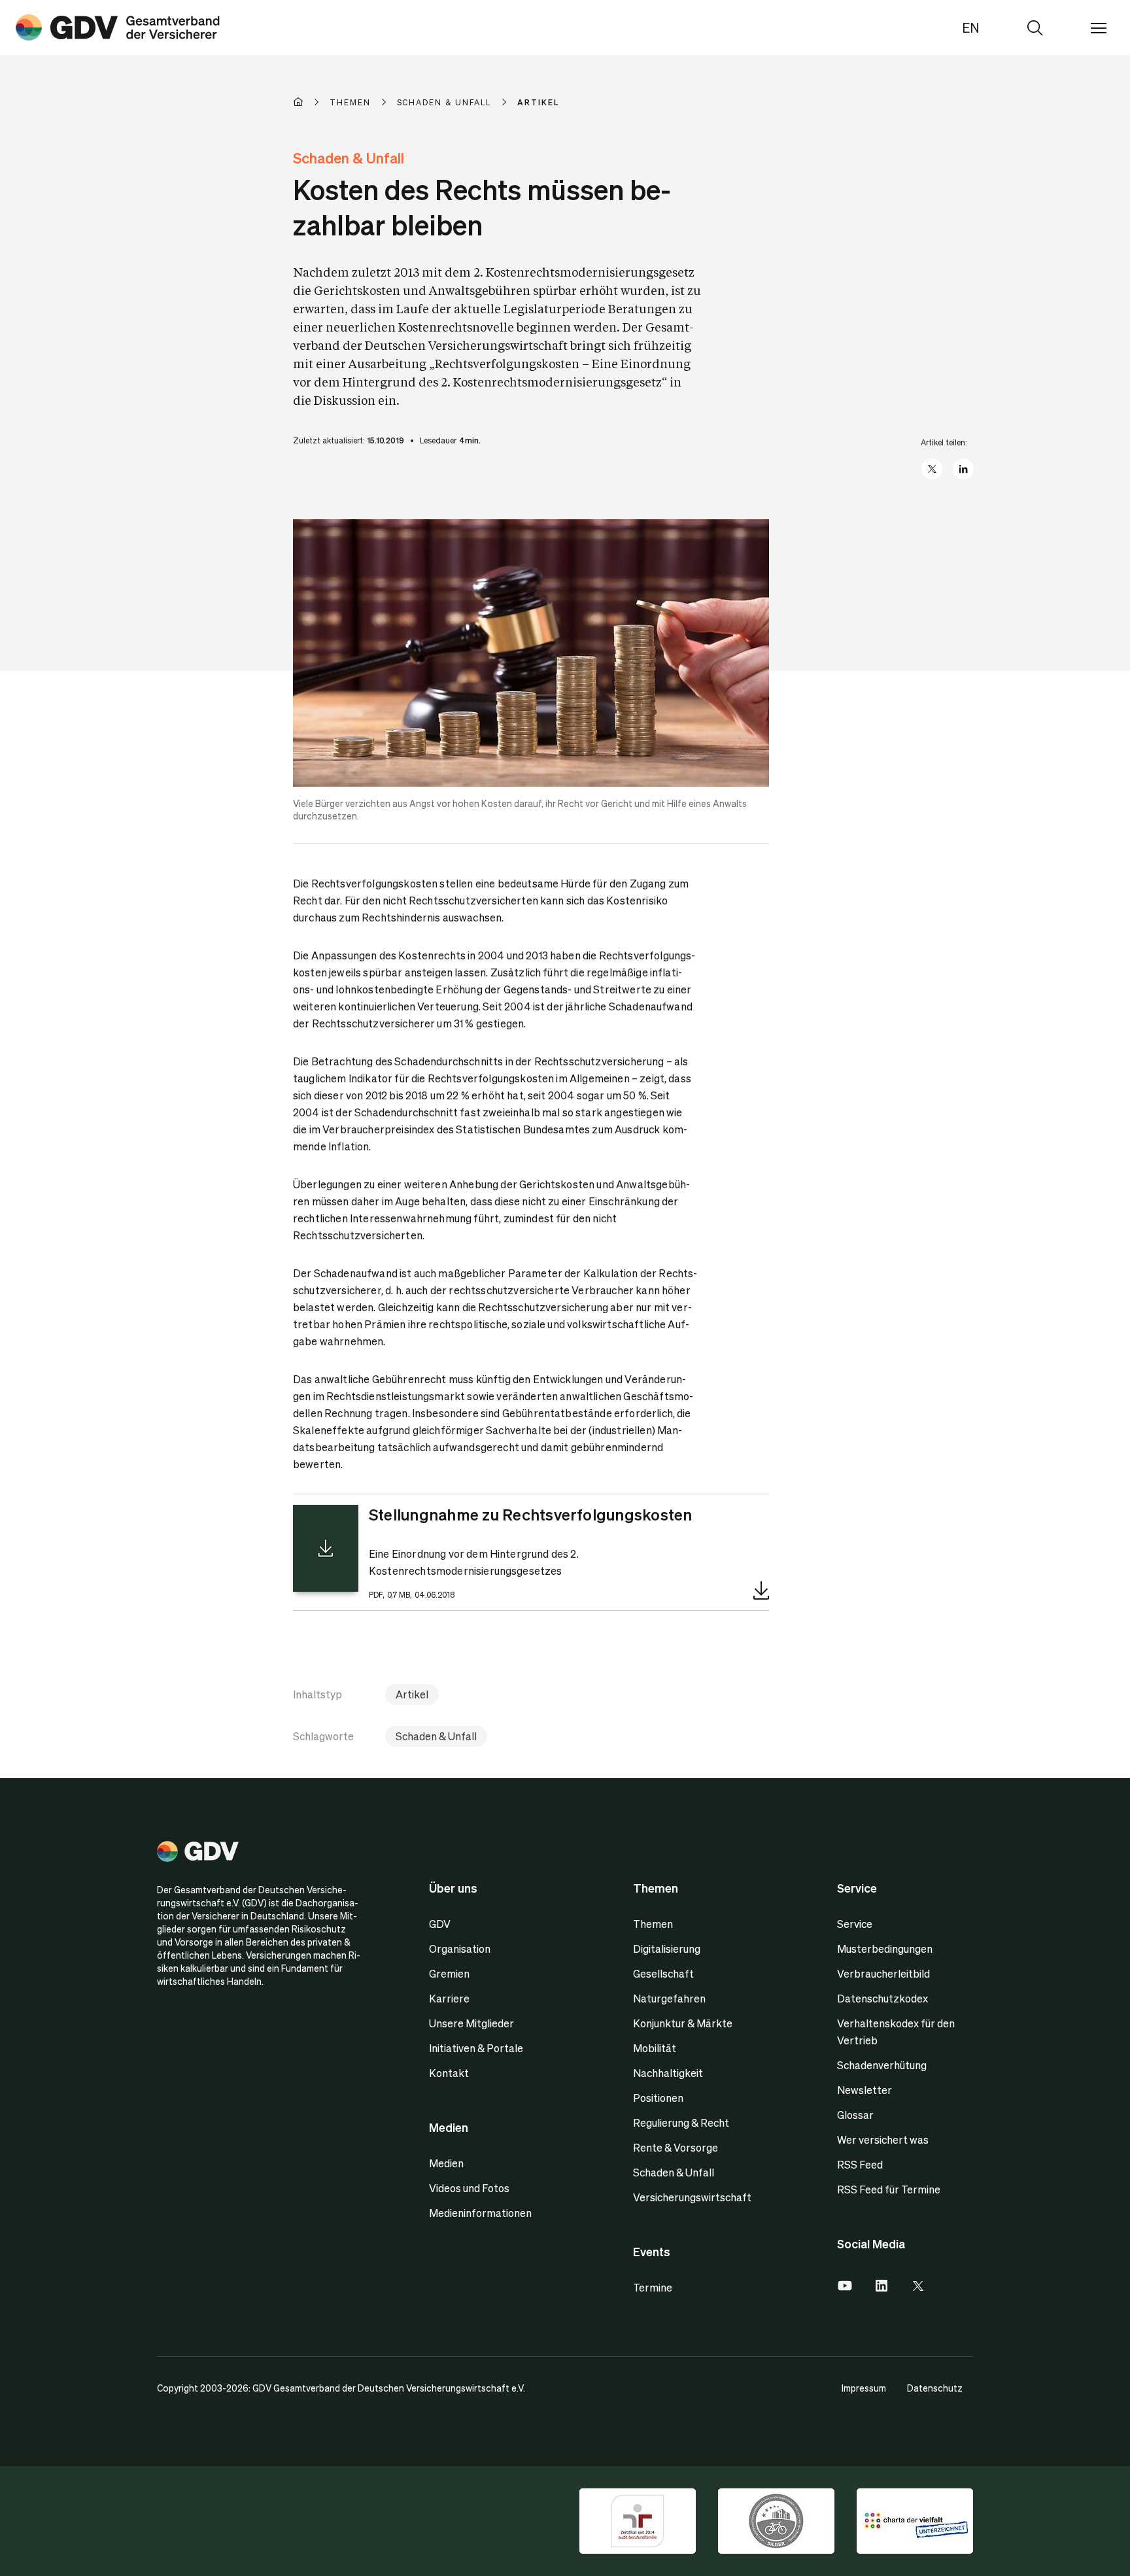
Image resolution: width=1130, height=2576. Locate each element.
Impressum (864, 2388)
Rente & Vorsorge (676, 2147)
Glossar (855, 2115)
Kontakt (449, 2073)
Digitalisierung (667, 1949)
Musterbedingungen (885, 1949)
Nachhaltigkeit (668, 2073)
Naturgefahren (669, 1998)
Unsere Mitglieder (471, 2023)
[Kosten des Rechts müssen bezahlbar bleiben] (118, 27)
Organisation (460, 1949)
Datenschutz (935, 2388)
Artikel (412, 1694)
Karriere (449, 1998)
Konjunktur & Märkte (683, 2023)
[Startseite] (311, 102)
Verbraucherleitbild (883, 1973)
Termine (653, 2287)
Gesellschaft (663, 1973)
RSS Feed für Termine (889, 2189)
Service (855, 1924)
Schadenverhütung (882, 2065)
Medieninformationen (480, 2213)
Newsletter (865, 2090)
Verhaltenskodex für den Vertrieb (896, 2032)
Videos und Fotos (469, 2188)
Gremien (449, 1973)
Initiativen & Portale (476, 2048)
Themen (653, 1924)
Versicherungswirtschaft (692, 2197)
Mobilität (655, 2048)
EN (971, 27)
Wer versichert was (883, 2139)
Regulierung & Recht (681, 2122)
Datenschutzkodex (882, 1998)
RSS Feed (860, 2164)
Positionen (658, 2098)
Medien (446, 2163)
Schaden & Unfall (436, 1736)
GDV (440, 1924)
